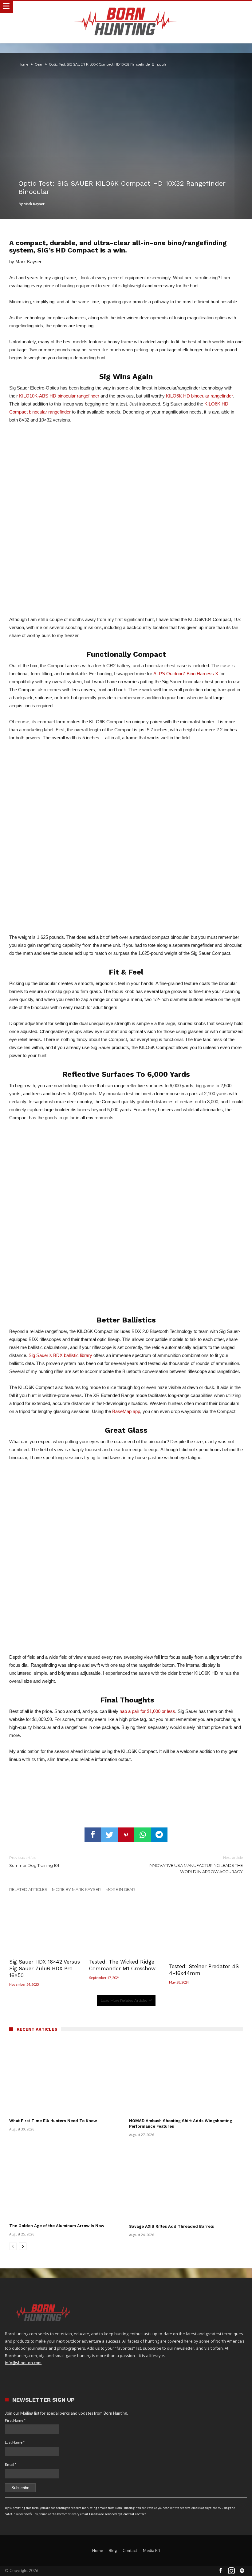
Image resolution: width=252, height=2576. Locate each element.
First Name (15, 2420)
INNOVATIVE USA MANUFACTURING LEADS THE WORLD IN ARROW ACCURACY (196, 1865)
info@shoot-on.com (23, 2363)
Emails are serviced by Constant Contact (118, 2514)
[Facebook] (221, 2571)
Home (23, 64)
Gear (39, 64)
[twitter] (109, 1835)
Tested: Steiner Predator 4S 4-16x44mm (204, 1970)
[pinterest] (126, 1835)
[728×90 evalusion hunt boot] (126, 1790)
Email (11, 2464)
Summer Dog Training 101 (34, 1861)
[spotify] (242, 2571)
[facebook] (93, 1835)
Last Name (15, 2442)
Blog (113, 2550)
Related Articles (28, 1889)
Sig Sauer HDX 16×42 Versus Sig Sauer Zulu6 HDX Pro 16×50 (45, 1968)
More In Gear (120, 1889)
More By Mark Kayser (76, 1889)
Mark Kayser (34, 204)
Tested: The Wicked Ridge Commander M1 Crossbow (122, 1965)
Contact (130, 2550)
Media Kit (152, 2550)
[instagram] (231, 2571)
